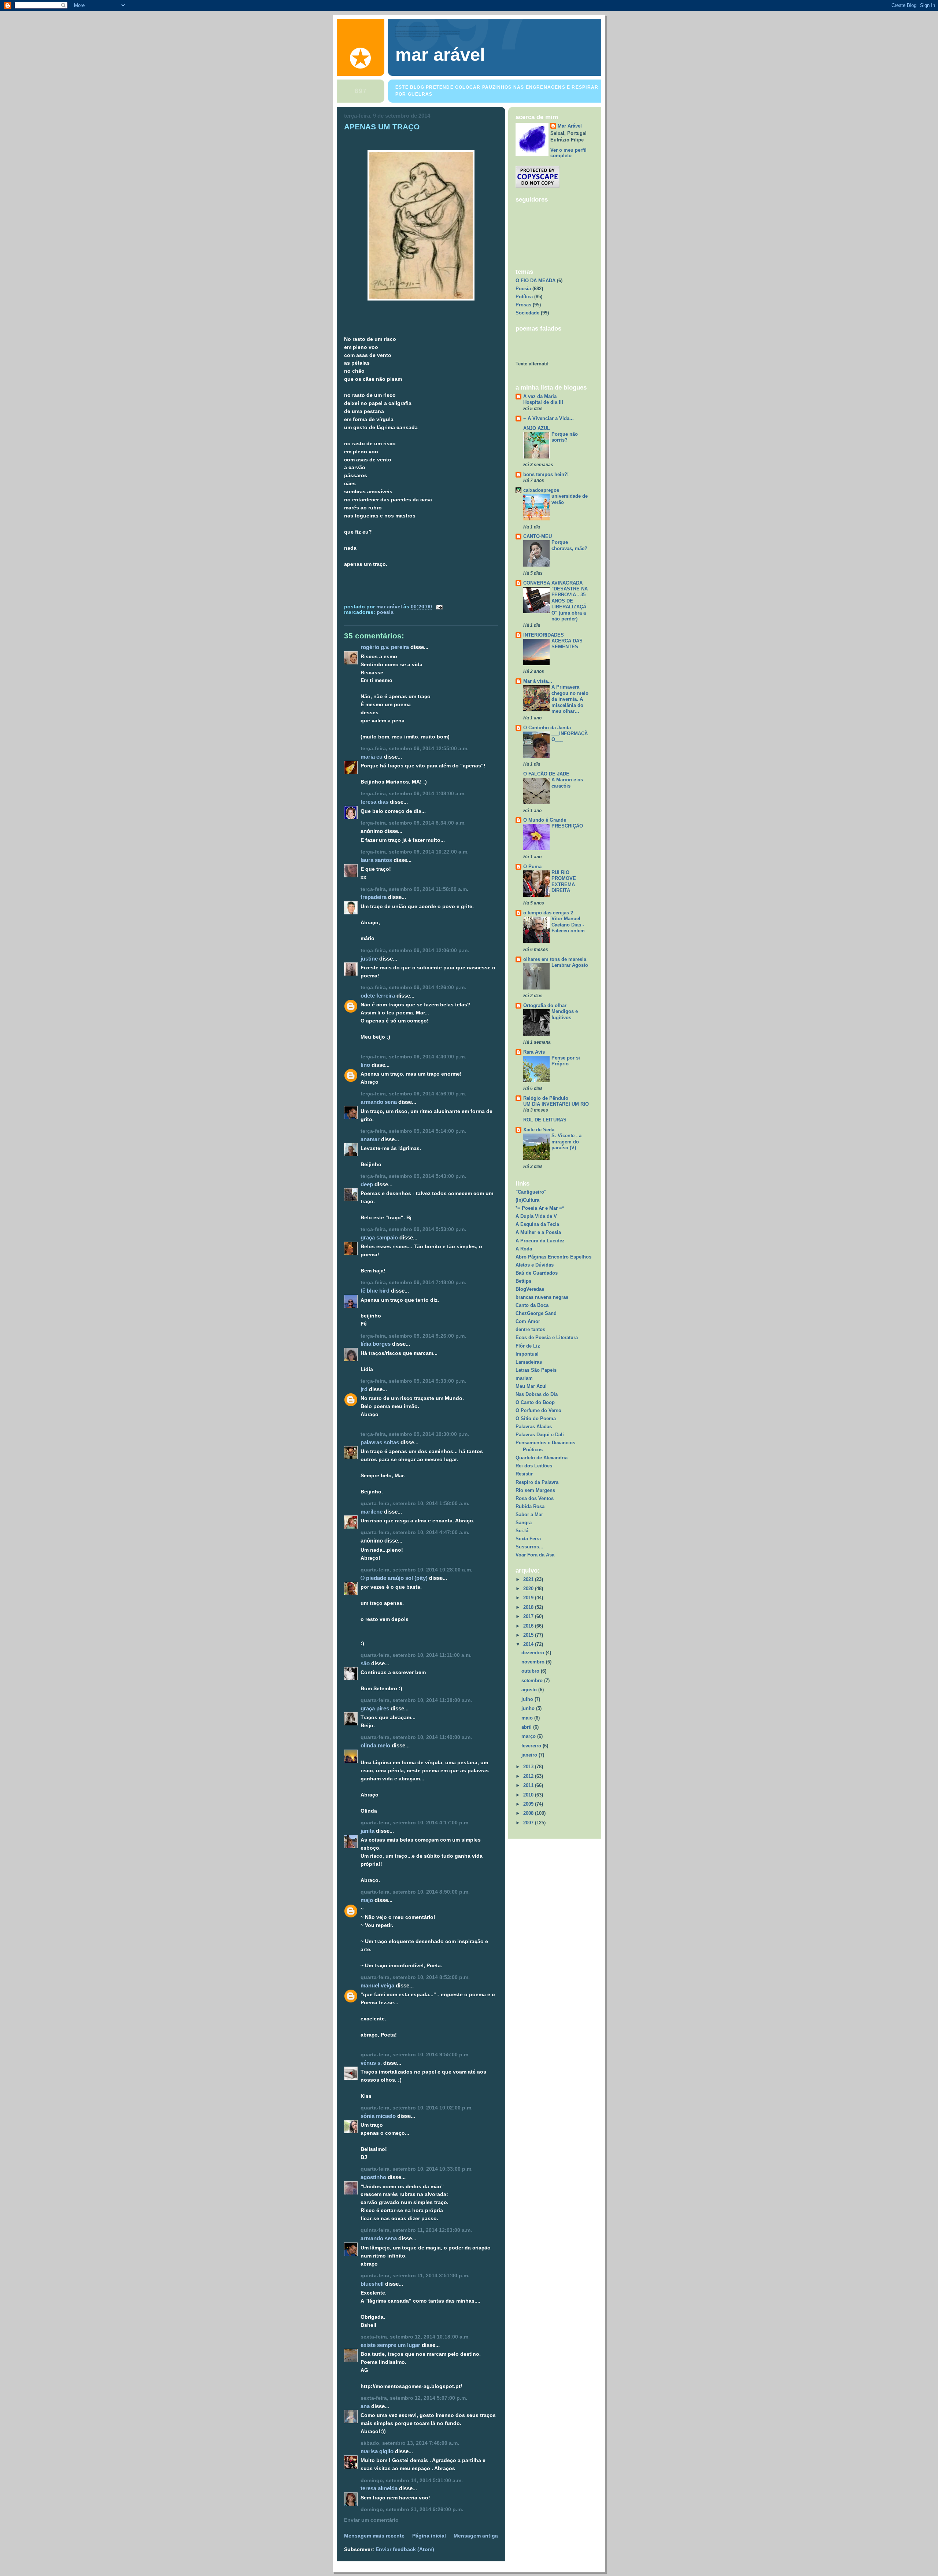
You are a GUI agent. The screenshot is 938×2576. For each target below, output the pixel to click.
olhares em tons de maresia (555, 959)
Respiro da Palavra (537, 1482)
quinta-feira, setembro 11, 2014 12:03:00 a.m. (416, 2230)
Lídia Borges (376, 1344)
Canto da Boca (532, 1305)
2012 (529, 1776)
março (529, 1736)
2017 (529, 1616)
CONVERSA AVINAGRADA (553, 583)
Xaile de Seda (539, 1130)
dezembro (533, 1653)
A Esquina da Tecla (537, 1224)
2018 (529, 1607)
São (365, 1663)
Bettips (523, 1281)
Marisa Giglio (377, 2451)
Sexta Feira (528, 1539)
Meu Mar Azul (531, 1386)
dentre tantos (530, 1329)
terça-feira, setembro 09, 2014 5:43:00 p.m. (413, 1176)
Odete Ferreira (378, 996)
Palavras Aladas (534, 1427)
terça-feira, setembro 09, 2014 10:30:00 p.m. (415, 1434)
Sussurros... (529, 1547)
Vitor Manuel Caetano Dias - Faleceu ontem (568, 925)
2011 (529, 1785)
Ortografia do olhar (545, 1005)
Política (524, 297)
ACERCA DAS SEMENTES (567, 644)
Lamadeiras (529, 1362)
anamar (370, 1139)
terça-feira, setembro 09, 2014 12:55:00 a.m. (415, 749)
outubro (531, 1671)
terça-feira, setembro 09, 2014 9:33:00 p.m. (413, 1381)
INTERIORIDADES (544, 635)
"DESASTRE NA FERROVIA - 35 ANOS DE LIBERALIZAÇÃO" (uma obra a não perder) (570, 604)
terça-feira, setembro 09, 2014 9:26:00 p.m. (413, 1336)
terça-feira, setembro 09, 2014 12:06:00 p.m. (415, 950)
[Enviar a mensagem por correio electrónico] (439, 607)
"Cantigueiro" (531, 1192)
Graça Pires (375, 1708)
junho (529, 1708)
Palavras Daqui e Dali (540, 1435)
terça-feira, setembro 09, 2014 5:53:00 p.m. (413, 1229)
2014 (529, 1644)
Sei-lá (522, 1531)
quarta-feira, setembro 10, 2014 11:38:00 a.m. (416, 1700)
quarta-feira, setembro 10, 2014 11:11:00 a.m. (416, 1655)
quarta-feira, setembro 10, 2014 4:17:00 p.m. (415, 1823)
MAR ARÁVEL (440, 55)
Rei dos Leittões (534, 1466)
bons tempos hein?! (546, 474)
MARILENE (372, 1512)
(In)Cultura (527, 1200)
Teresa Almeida (379, 2488)
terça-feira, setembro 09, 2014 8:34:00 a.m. (413, 823)
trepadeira (374, 897)
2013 (529, 1767)
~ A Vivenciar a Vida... (549, 418)
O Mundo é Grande (545, 820)
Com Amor (528, 1321)
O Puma (532, 867)
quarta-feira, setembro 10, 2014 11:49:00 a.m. (416, 1737)
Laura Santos (376, 860)
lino (365, 1065)
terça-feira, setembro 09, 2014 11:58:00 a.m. (414, 889)
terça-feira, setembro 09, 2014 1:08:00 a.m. (413, 794)
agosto (530, 1690)
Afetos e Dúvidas (535, 1265)
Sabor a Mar (529, 1514)
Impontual (527, 1354)
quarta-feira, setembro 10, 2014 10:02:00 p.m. (417, 2108)
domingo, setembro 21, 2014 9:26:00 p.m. (412, 2509)
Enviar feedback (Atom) (405, 2549)
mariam (524, 1378)
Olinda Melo (375, 1745)
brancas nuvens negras (542, 1297)
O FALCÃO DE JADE (546, 774)
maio (528, 1718)
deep (367, 1184)
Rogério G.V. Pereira (385, 647)
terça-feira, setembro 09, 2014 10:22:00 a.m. (415, 852)
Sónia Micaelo (378, 2116)
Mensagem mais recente (374, 2536)
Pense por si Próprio (566, 1061)
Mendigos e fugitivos (565, 1014)
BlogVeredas (530, 1289)
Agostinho (373, 2177)
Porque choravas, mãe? (569, 545)
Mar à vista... (538, 681)
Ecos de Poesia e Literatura (547, 1337)
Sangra (524, 1523)
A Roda (524, 1249)
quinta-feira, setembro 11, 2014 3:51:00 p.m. (415, 2276)
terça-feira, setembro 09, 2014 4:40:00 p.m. (413, 1057)
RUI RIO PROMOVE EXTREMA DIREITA (564, 882)
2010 (529, 1795)
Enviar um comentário (371, 2520)
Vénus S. (371, 2063)
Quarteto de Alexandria (542, 1458)
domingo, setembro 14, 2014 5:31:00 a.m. (412, 2481)
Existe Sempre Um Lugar (390, 2345)
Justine (369, 959)
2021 (529, 1579)
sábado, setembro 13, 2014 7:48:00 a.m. (410, 2443)
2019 (529, 1598)
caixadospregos (541, 490)
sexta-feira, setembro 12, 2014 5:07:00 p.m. (414, 2398)
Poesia (385, 612)
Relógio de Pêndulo (546, 1098)
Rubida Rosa (530, 1506)
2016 (529, 1626)
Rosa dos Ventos (535, 1498)
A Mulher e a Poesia (538, 1232)
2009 (529, 1804)
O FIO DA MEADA (536, 281)
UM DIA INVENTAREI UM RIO (556, 1104)
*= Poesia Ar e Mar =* (540, 1208)
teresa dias (374, 802)
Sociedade (527, 313)
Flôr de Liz (528, 1346)
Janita (368, 1831)
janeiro (530, 1755)
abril (527, 1727)
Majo (367, 1900)
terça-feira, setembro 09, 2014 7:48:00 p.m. (413, 1283)
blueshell (372, 2284)
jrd (364, 1389)
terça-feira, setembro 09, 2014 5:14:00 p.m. (413, 1131)
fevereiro (532, 1746)
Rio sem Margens (535, 1490)
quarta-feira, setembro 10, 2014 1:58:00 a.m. (415, 1503)
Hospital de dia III (543, 402)
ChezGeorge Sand (536, 1313)
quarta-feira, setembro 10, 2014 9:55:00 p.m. (415, 2055)
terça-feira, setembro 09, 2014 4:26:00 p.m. (413, 987)
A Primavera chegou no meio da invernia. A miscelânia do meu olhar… (570, 699)
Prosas (523, 305)
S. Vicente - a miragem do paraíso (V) (566, 1142)
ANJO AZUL (537, 428)
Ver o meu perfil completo (568, 153)
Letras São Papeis (536, 1370)
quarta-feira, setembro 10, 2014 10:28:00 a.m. (416, 1570)
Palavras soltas (380, 1442)
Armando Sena (379, 1102)
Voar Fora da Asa (535, 1555)
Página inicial (429, 2536)
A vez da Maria (540, 396)
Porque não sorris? (565, 437)
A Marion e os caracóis (567, 783)
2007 (529, 1823)
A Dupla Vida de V (536, 1216)
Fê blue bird (375, 1291)
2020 (529, 1589)
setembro (533, 1681)
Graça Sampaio (379, 1237)
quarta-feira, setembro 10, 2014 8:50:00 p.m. (415, 1892)
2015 (529, 1635)
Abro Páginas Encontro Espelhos (553, 1257)
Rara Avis (534, 1052)
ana (365, 2406)
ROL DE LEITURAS (545, 1120)
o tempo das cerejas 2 (548, 913)
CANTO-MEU (538, 536)
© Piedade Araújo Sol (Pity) (394, 1578)
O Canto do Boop (535, 1402)
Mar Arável (570, 126)
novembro (534, 1662)
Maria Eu (372, 757)
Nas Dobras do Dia (537, 1394)
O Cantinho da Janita (547, 728)
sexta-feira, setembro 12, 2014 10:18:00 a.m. (415, 2337)
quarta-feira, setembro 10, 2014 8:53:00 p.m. (415, 1977)
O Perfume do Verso (538, 1410)
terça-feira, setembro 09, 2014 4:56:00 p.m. (413, 1094)
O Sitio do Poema (536, 1418)
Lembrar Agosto (570, 965)
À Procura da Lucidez (540, 1241)
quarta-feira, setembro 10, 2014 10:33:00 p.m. (417, 2169)
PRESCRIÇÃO (567, 826)
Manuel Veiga (377, 1985)
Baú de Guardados (537, 1273)
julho (528, 1699)
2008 (529, 1813)
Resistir (524, 1474)
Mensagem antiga (476, 2536)
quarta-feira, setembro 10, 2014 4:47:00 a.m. (415, 1532)
